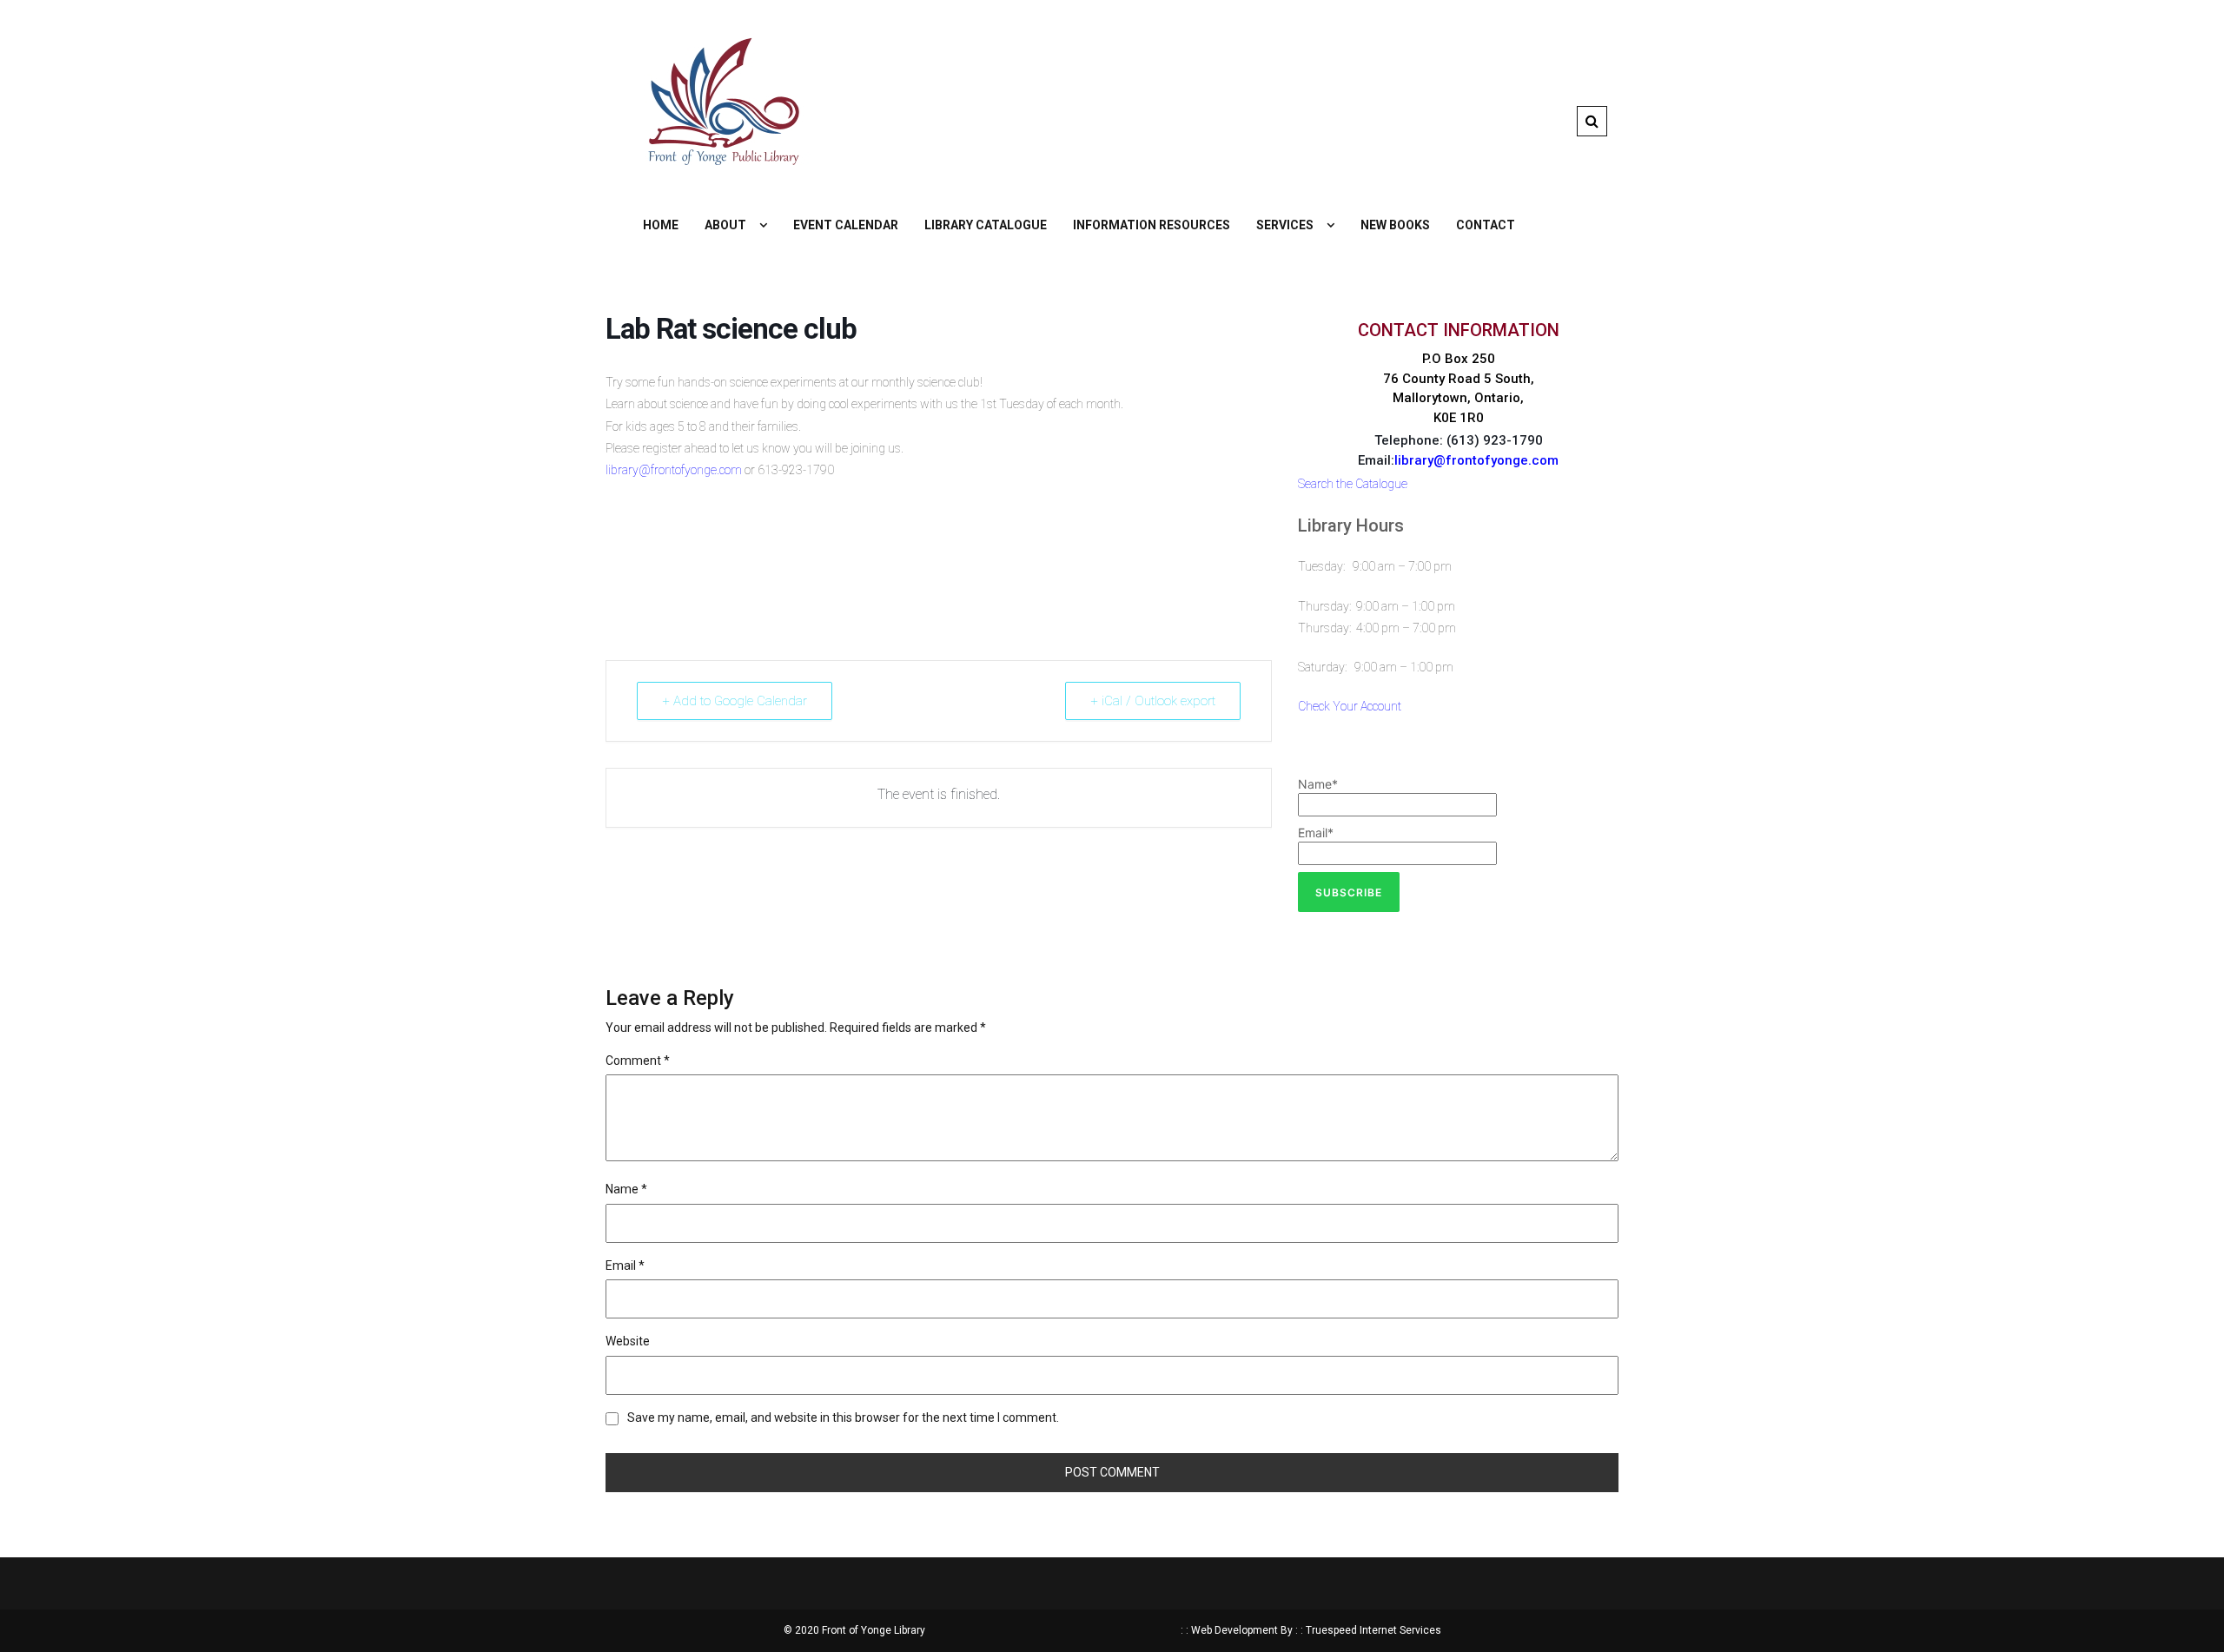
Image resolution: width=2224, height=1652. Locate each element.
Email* (1316, 833)
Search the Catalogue (1353, 484)
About (725, 225)
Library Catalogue (986, 225)
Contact (1486, 225)
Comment (638, 1061)
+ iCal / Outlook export (1153, 701)
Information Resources (1152, 225)
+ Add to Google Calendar (735, 701)
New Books (1395, 225)
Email (625, 1265)
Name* (1318, 784)
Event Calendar (846, 225)
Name (626, 1189)
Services (1285, 225)
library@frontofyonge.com (674, 470)
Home (661, 225)
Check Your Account (1350, 706)
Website (628, 1341)
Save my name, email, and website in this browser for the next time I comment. (843, 1417)
